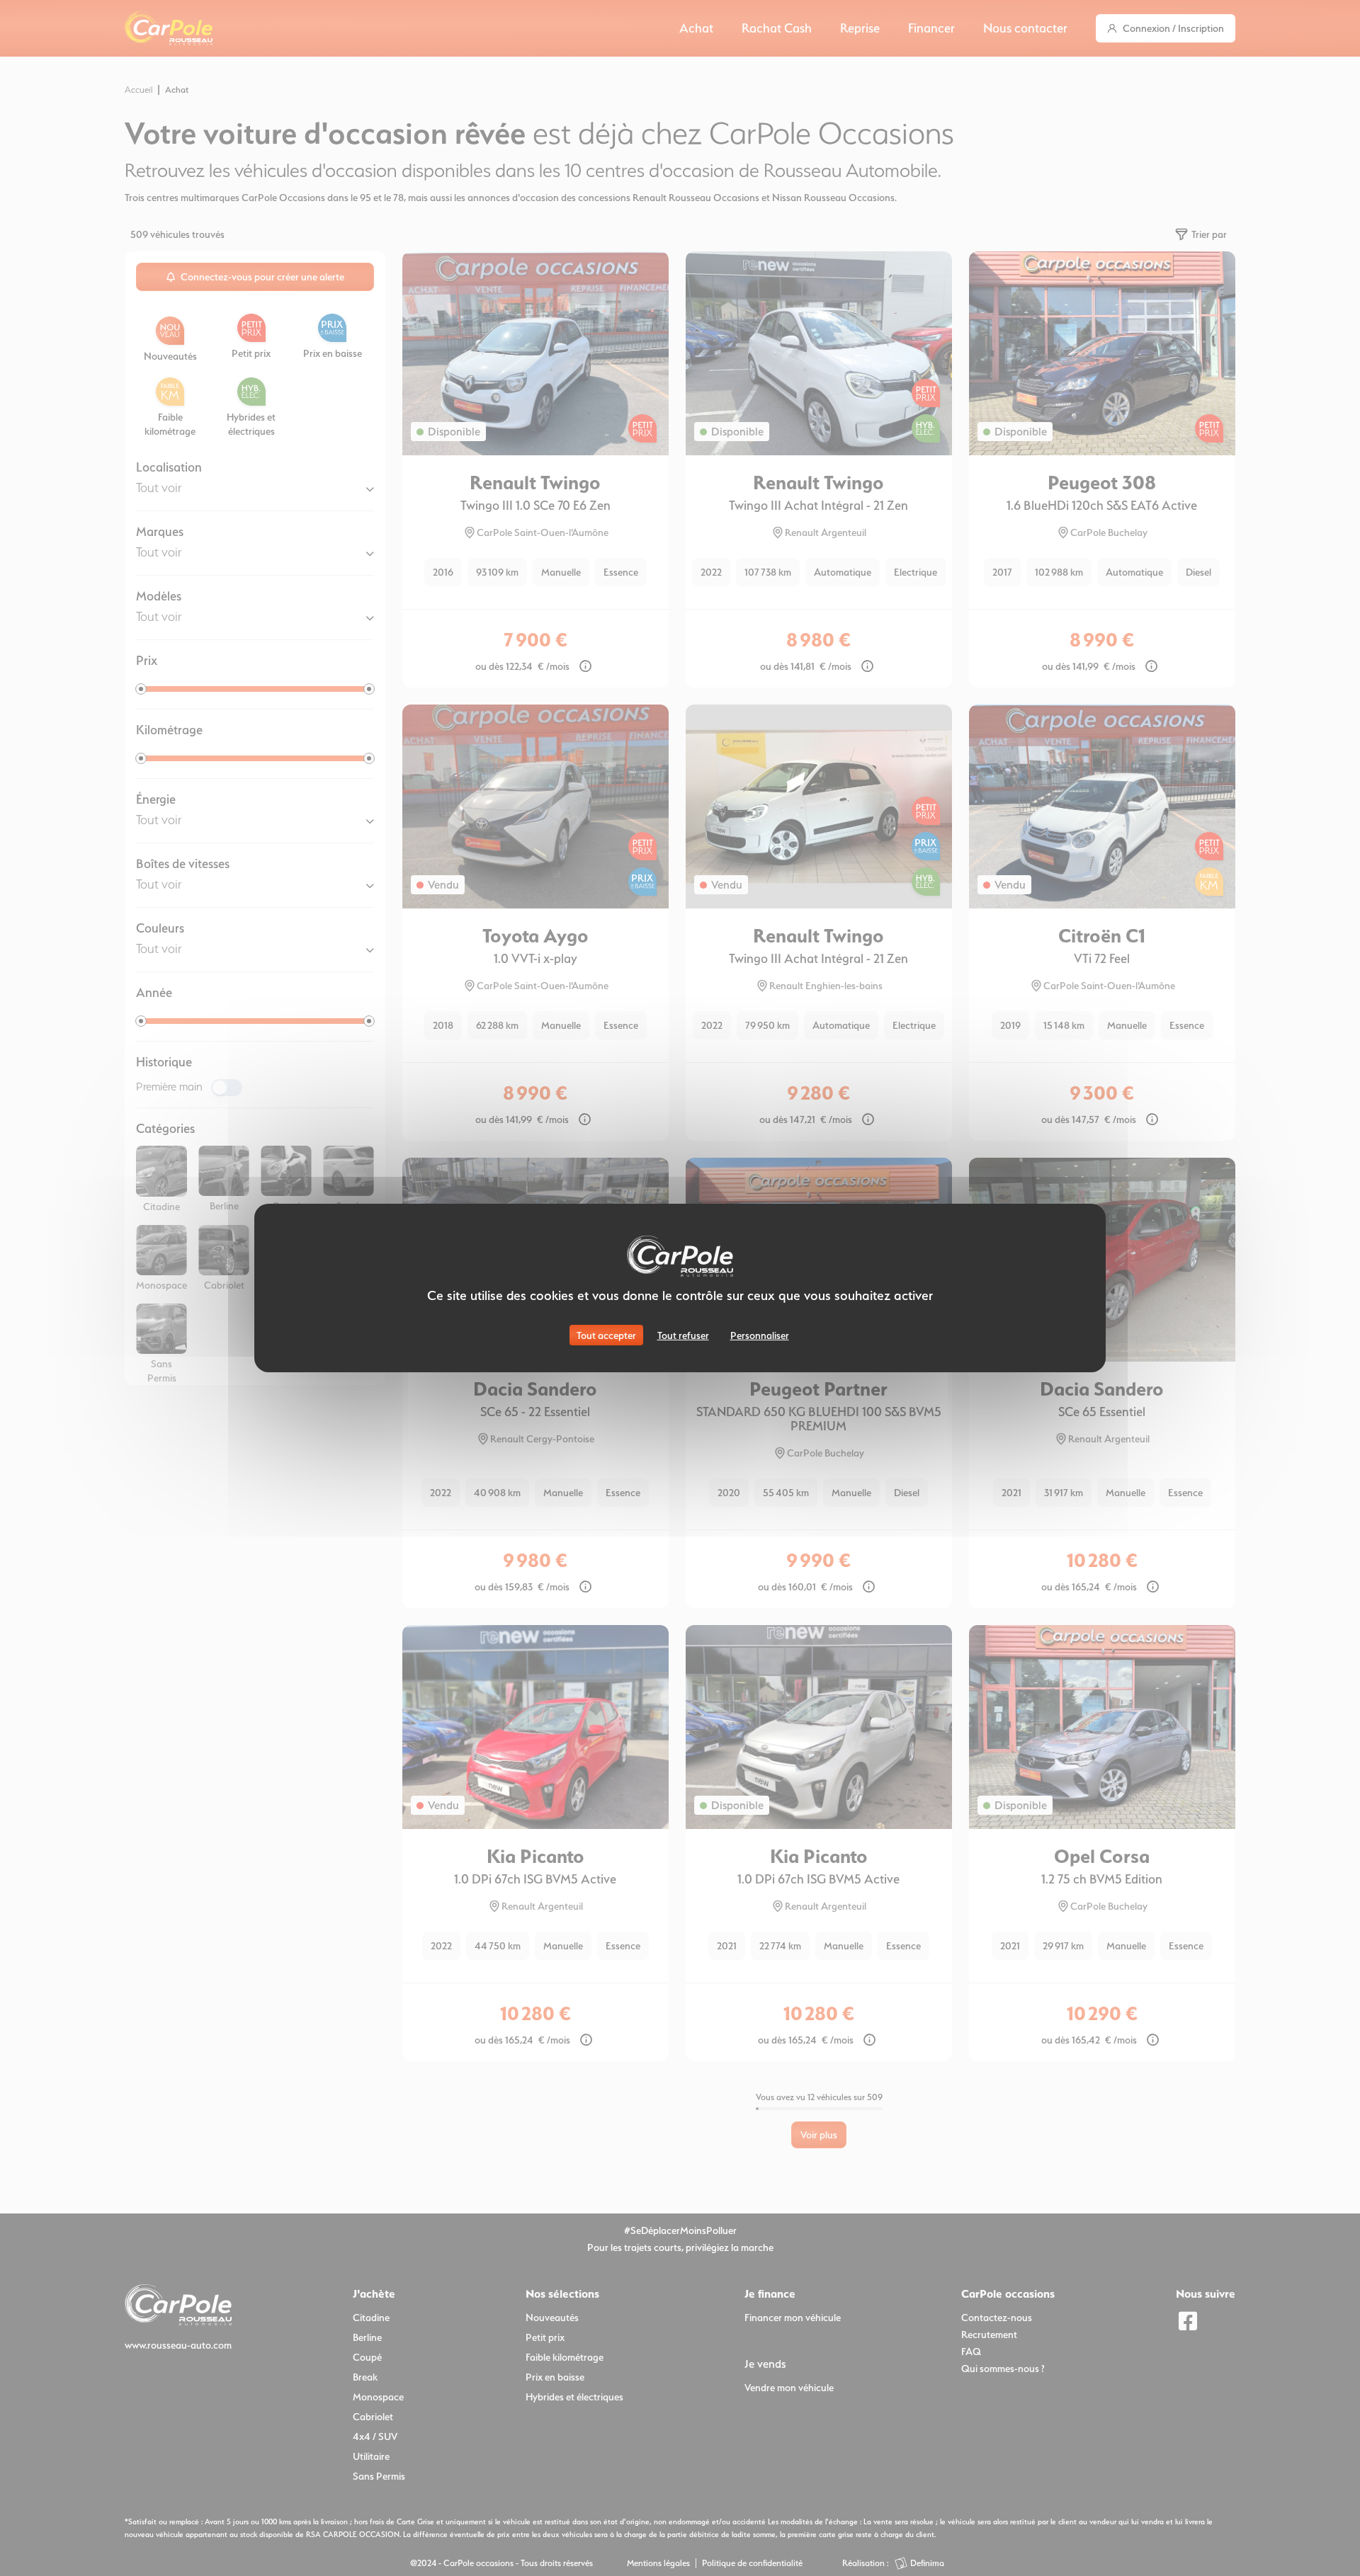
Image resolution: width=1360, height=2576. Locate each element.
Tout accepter (606, 1335)
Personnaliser (760, 1335)
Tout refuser (683, 1335)
